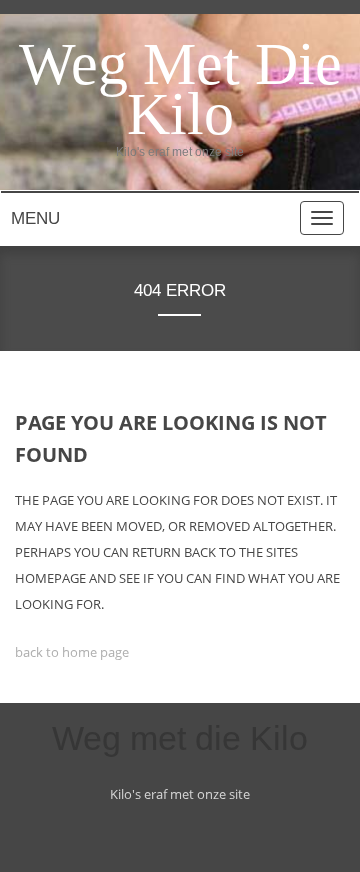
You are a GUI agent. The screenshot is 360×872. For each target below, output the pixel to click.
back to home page (72, 652)
